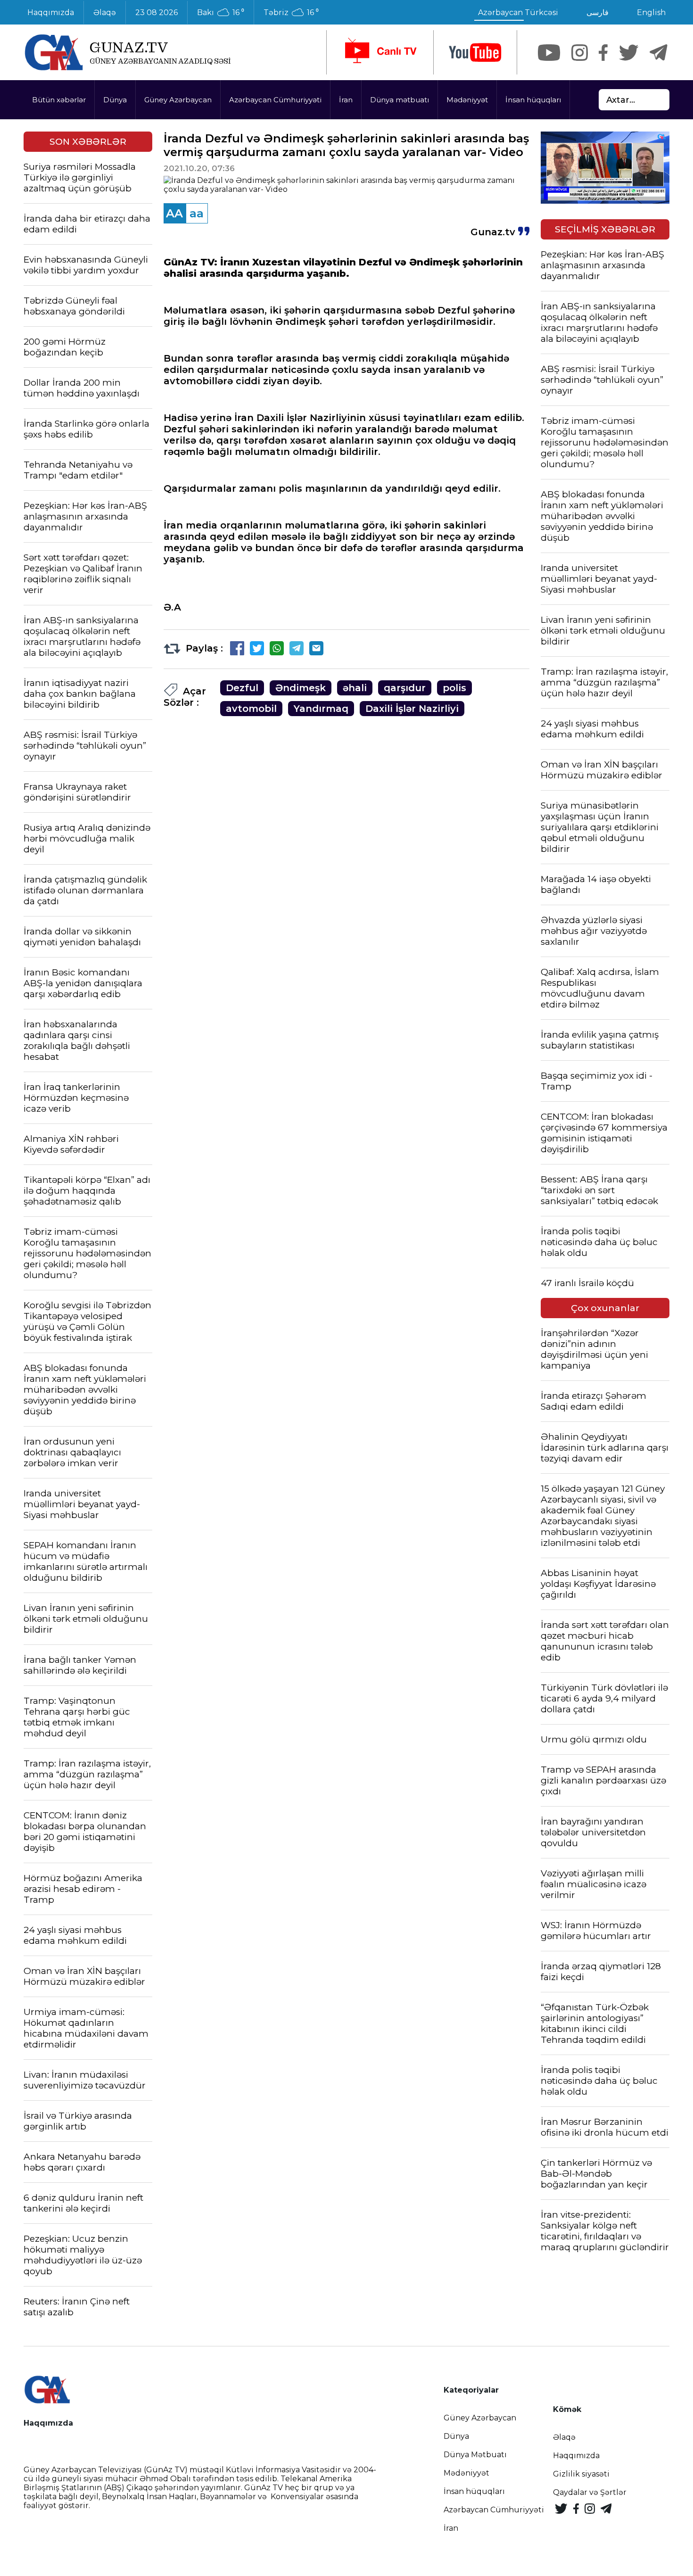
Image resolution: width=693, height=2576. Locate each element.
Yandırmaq (321, 709)
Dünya (115, 100)
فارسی (598, 12)
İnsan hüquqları (533, 100)
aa (197, 213)
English (651, 12)
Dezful (242, 688)
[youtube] (475, 53)
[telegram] (659, 53)
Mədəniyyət (467, 100)
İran (346, 100)
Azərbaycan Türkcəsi (518, 12)
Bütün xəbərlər (59, 100)
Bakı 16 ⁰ (221, 13)
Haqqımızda (51, 12)
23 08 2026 (157, 12)
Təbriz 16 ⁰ (291, 13)
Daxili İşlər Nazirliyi (412, 709)
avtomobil (251, 709)
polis (454, 688)
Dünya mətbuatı (400, 100)
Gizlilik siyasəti (581, 2474)
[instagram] (580, 53)
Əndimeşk (301, 688)
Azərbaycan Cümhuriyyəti (275, 100)
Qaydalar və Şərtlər (590, 2492)
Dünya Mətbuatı (475, 2455)
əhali (355, 688)
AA (174, 213)
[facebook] (603, 53)
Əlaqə (105, 12)
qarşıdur (405, 688)
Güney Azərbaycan (178, 100)
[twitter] (629, 53)
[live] (380, 52)
